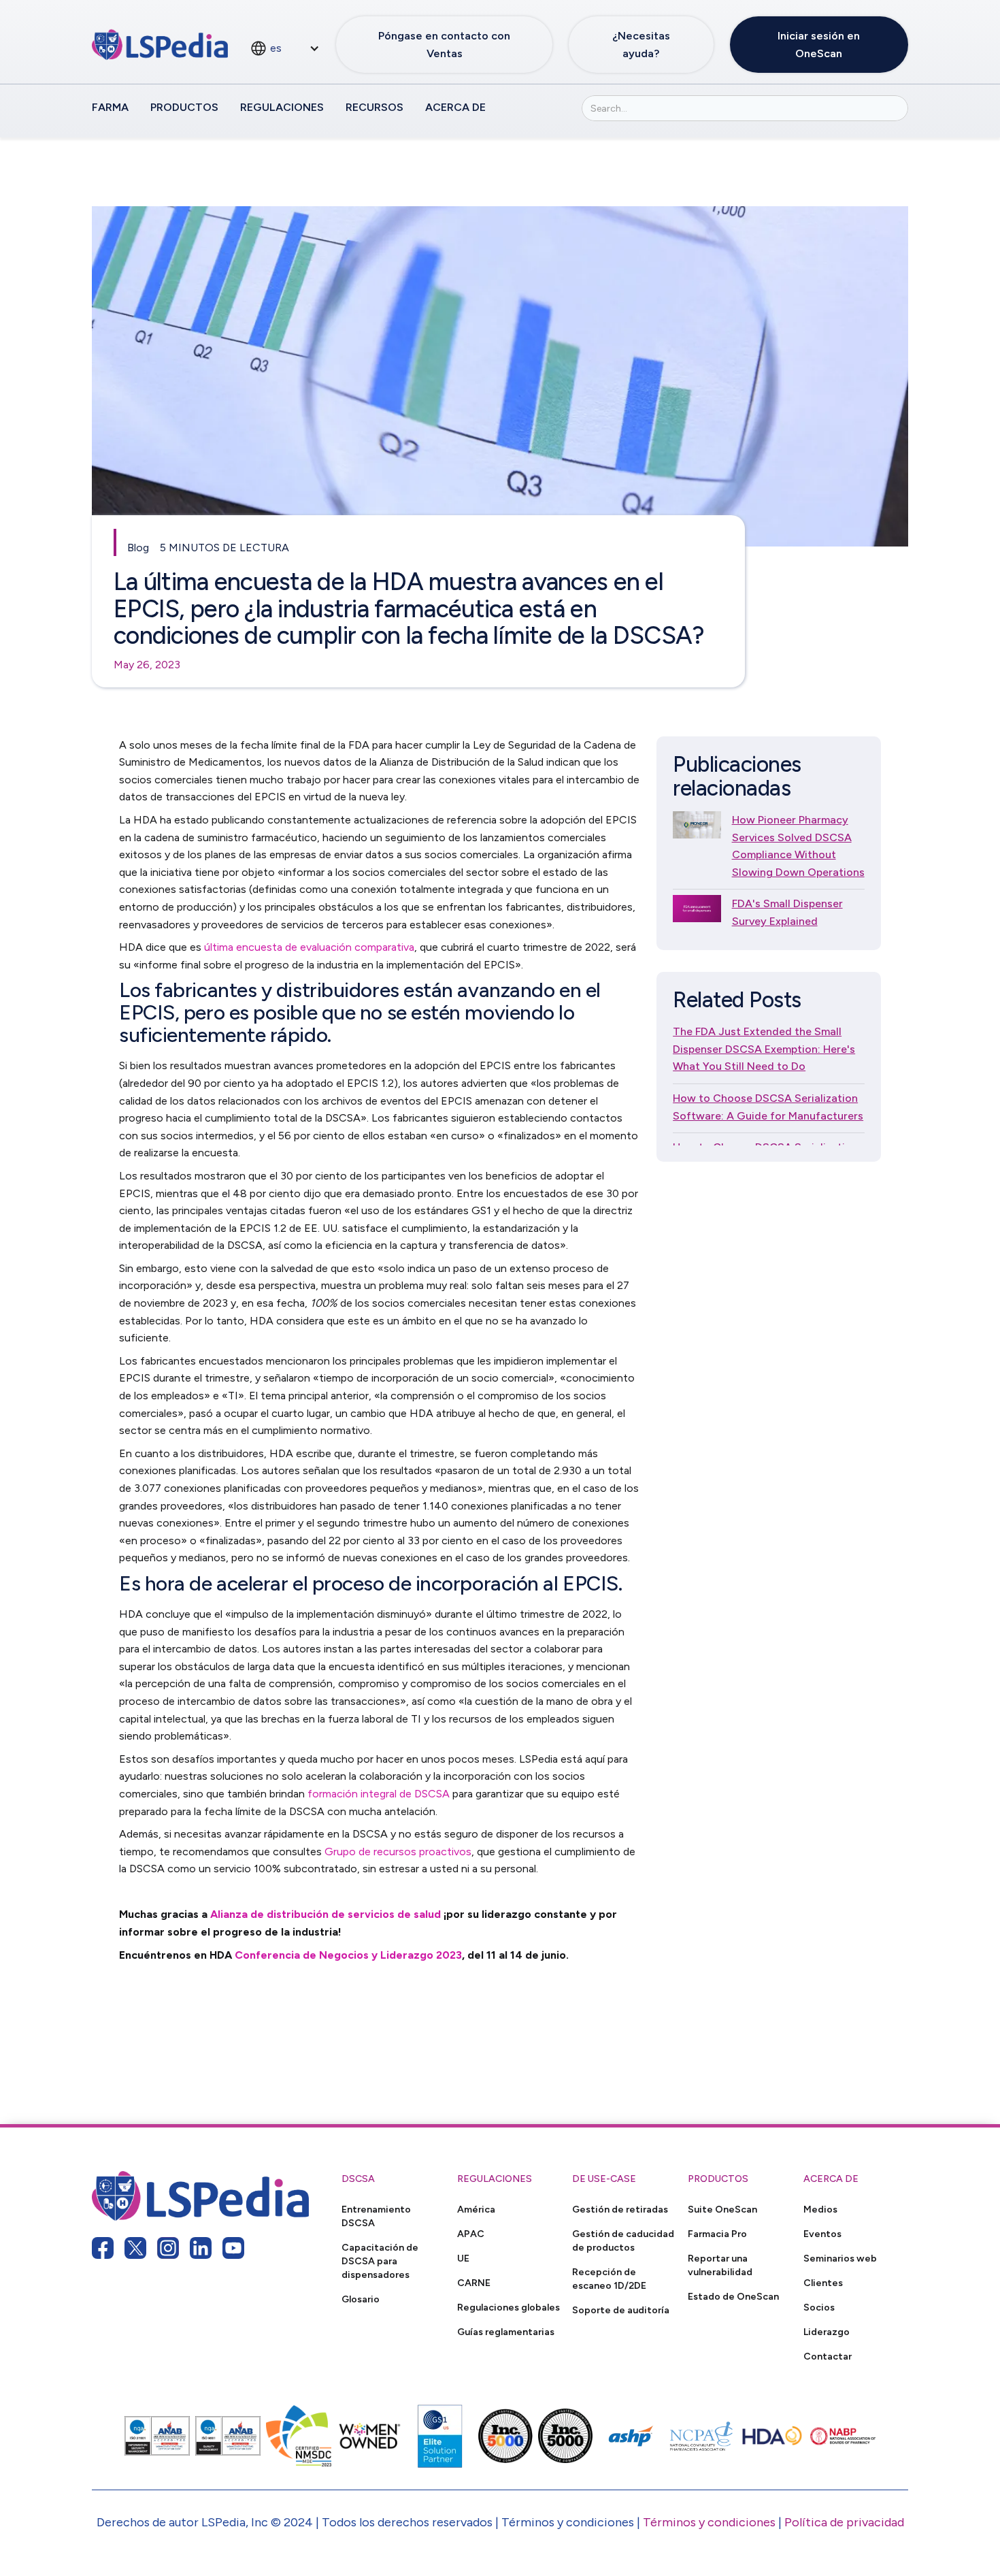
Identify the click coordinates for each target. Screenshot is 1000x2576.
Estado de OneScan (733, 2296)
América (476, 2209)
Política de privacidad (844, 2522)
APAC (471, 2234)
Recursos (374, 107)
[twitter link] (135, 2248)
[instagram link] (168, 2248)
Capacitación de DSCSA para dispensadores (380, 2261)
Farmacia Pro (717, 2234)
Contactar (828, 2356)
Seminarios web (840, 2258)
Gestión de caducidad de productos (623, 2240)
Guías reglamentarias (506, 2332)
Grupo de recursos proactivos (398, 1852)
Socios (819, 2307)
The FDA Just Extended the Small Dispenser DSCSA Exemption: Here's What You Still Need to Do (764, 1049)
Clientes (823, 2283)
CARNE (474, 2283)
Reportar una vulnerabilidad (720, 2265)
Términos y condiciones (709, 2522)
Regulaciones (282, 107)
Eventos (822, 2234)
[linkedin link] (201, 2248)
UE (463, 2258)
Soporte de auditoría (621, 2310)
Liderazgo (827, 2332)
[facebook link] (103, 2248)
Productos (184, 107)
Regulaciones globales (509, 2307)
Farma (110, 107)
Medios (820, 2209)
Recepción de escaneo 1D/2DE (609, 2279)
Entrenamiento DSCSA (376, 2216)
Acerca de (455, 107)
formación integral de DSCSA (379, 1794)
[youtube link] (233, 2248)
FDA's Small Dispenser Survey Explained (787, 912)
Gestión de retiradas (620, 2209)
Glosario (361, 2299)
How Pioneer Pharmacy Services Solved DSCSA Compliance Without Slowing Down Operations (798, 846)
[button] (285, 48)
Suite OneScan (722, 2209)
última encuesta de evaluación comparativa (308, 947)
